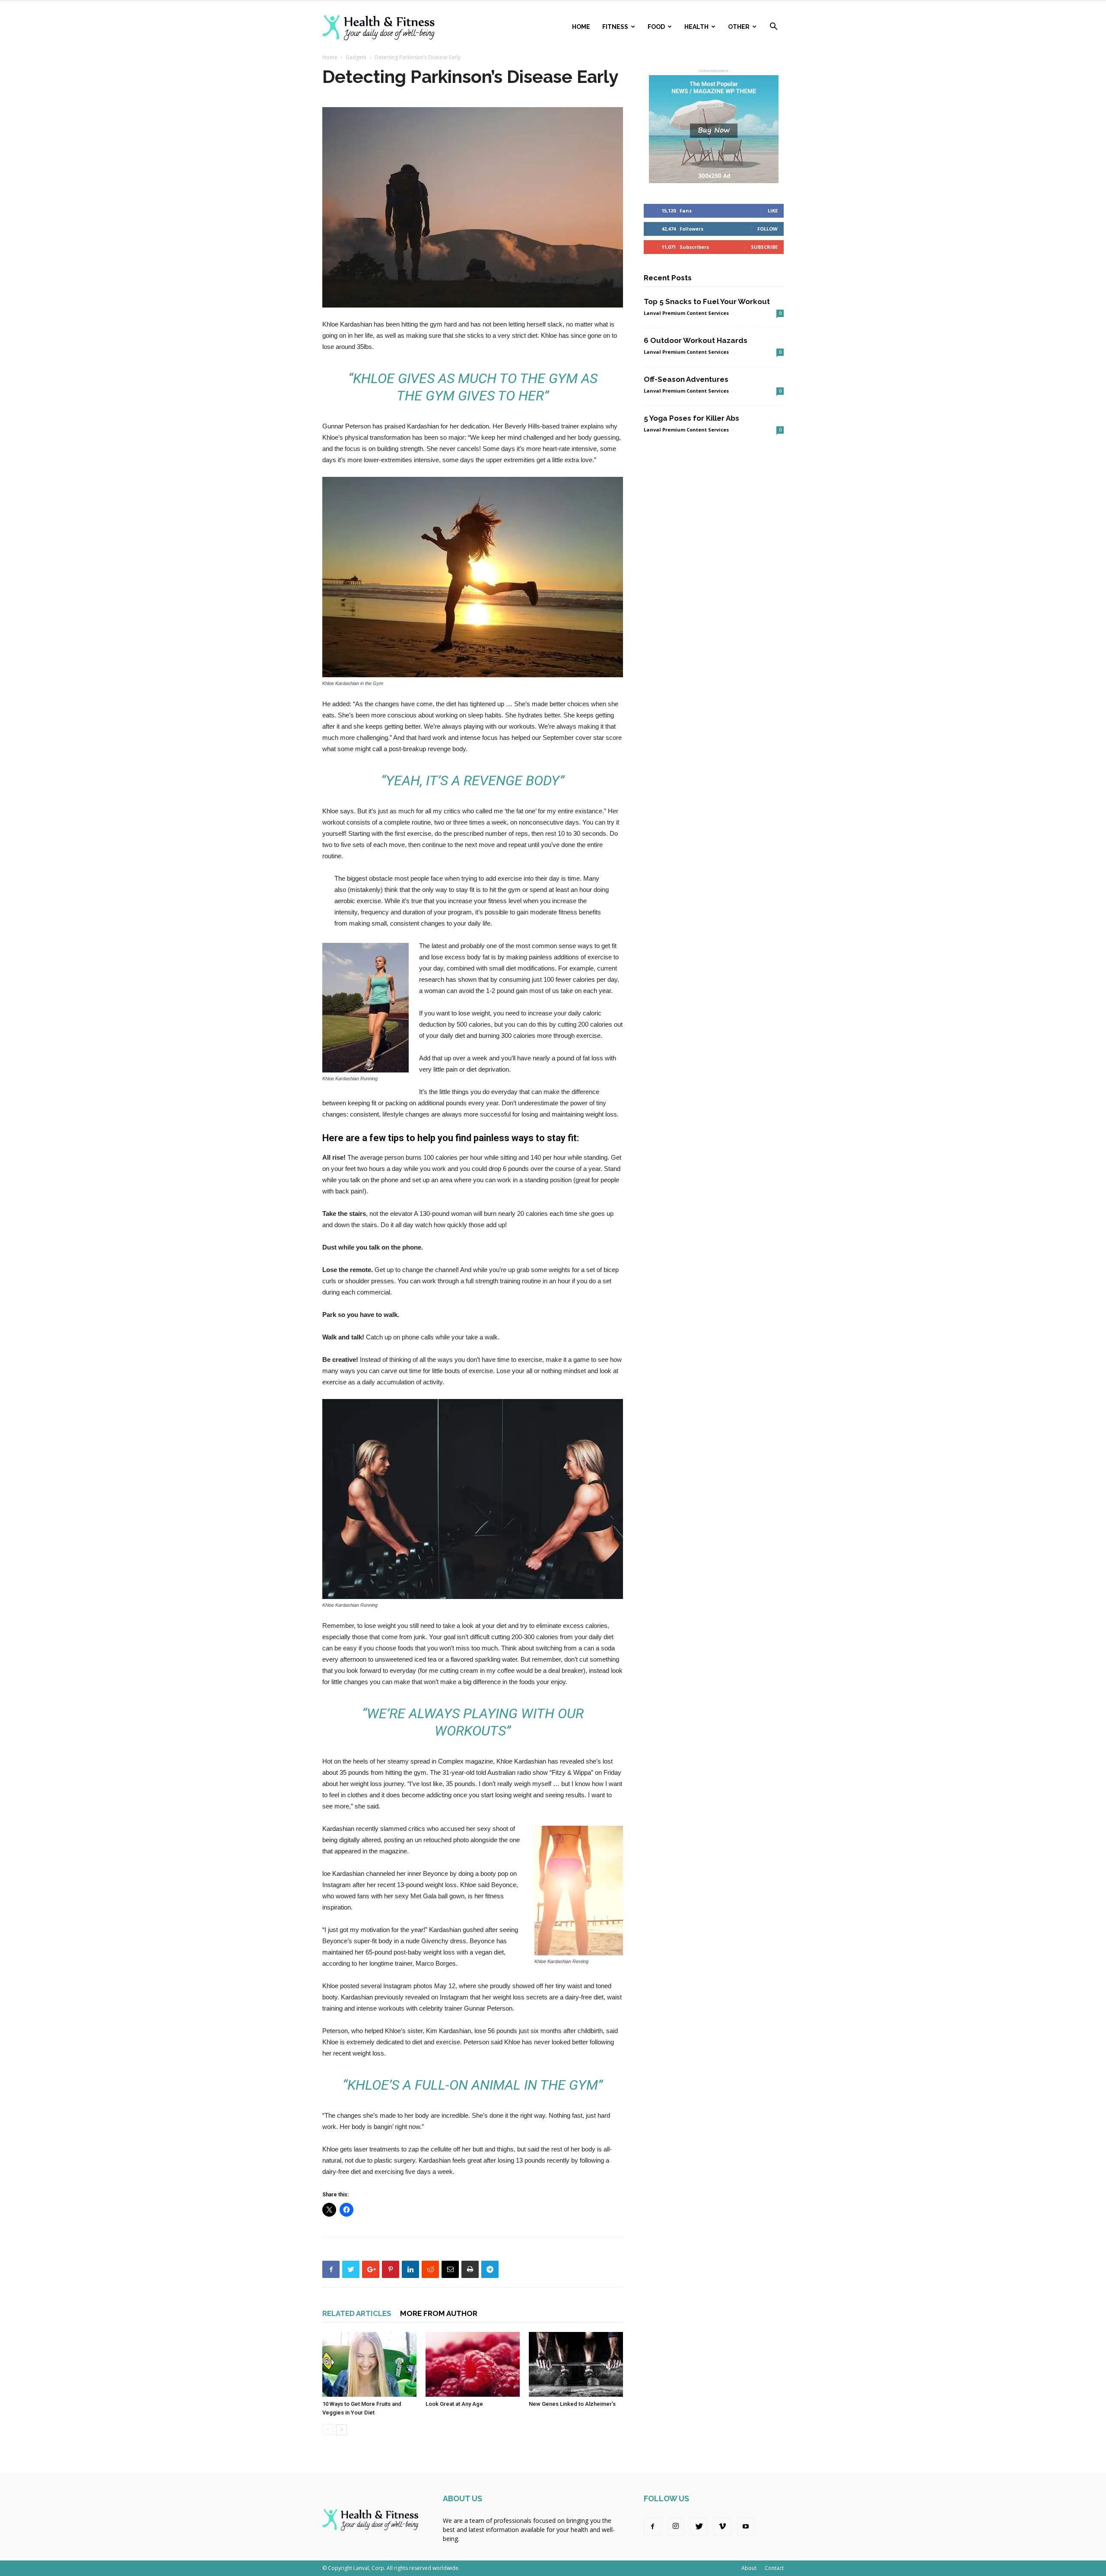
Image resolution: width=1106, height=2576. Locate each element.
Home (581, 27)
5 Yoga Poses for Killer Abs (691, 418)
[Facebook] (652, 2527)
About (749, 2568)
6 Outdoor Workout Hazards (696, 340)
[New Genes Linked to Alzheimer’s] (576, 2364)
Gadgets (356, 57)
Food (656, 27)
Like (773, 211)
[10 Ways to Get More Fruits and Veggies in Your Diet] (369, 2364)
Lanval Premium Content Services (686, 313)
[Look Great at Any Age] (473, 2364)
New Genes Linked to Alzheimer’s (572, 2404)
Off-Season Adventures (686, 379)
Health (696, 27)
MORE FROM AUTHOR (439, 2313)
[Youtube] (746, 2527)
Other (739, 27)
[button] (773, 27)
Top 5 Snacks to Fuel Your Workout (707, 301)
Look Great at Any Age (454, 2404)
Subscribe (764, 247)
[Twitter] (699, 2527)
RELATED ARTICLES (357, 2313)
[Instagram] (676, 2527)
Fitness (615, 27)
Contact (774, 2568)
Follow (768, 229)
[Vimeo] (722, 2527)
